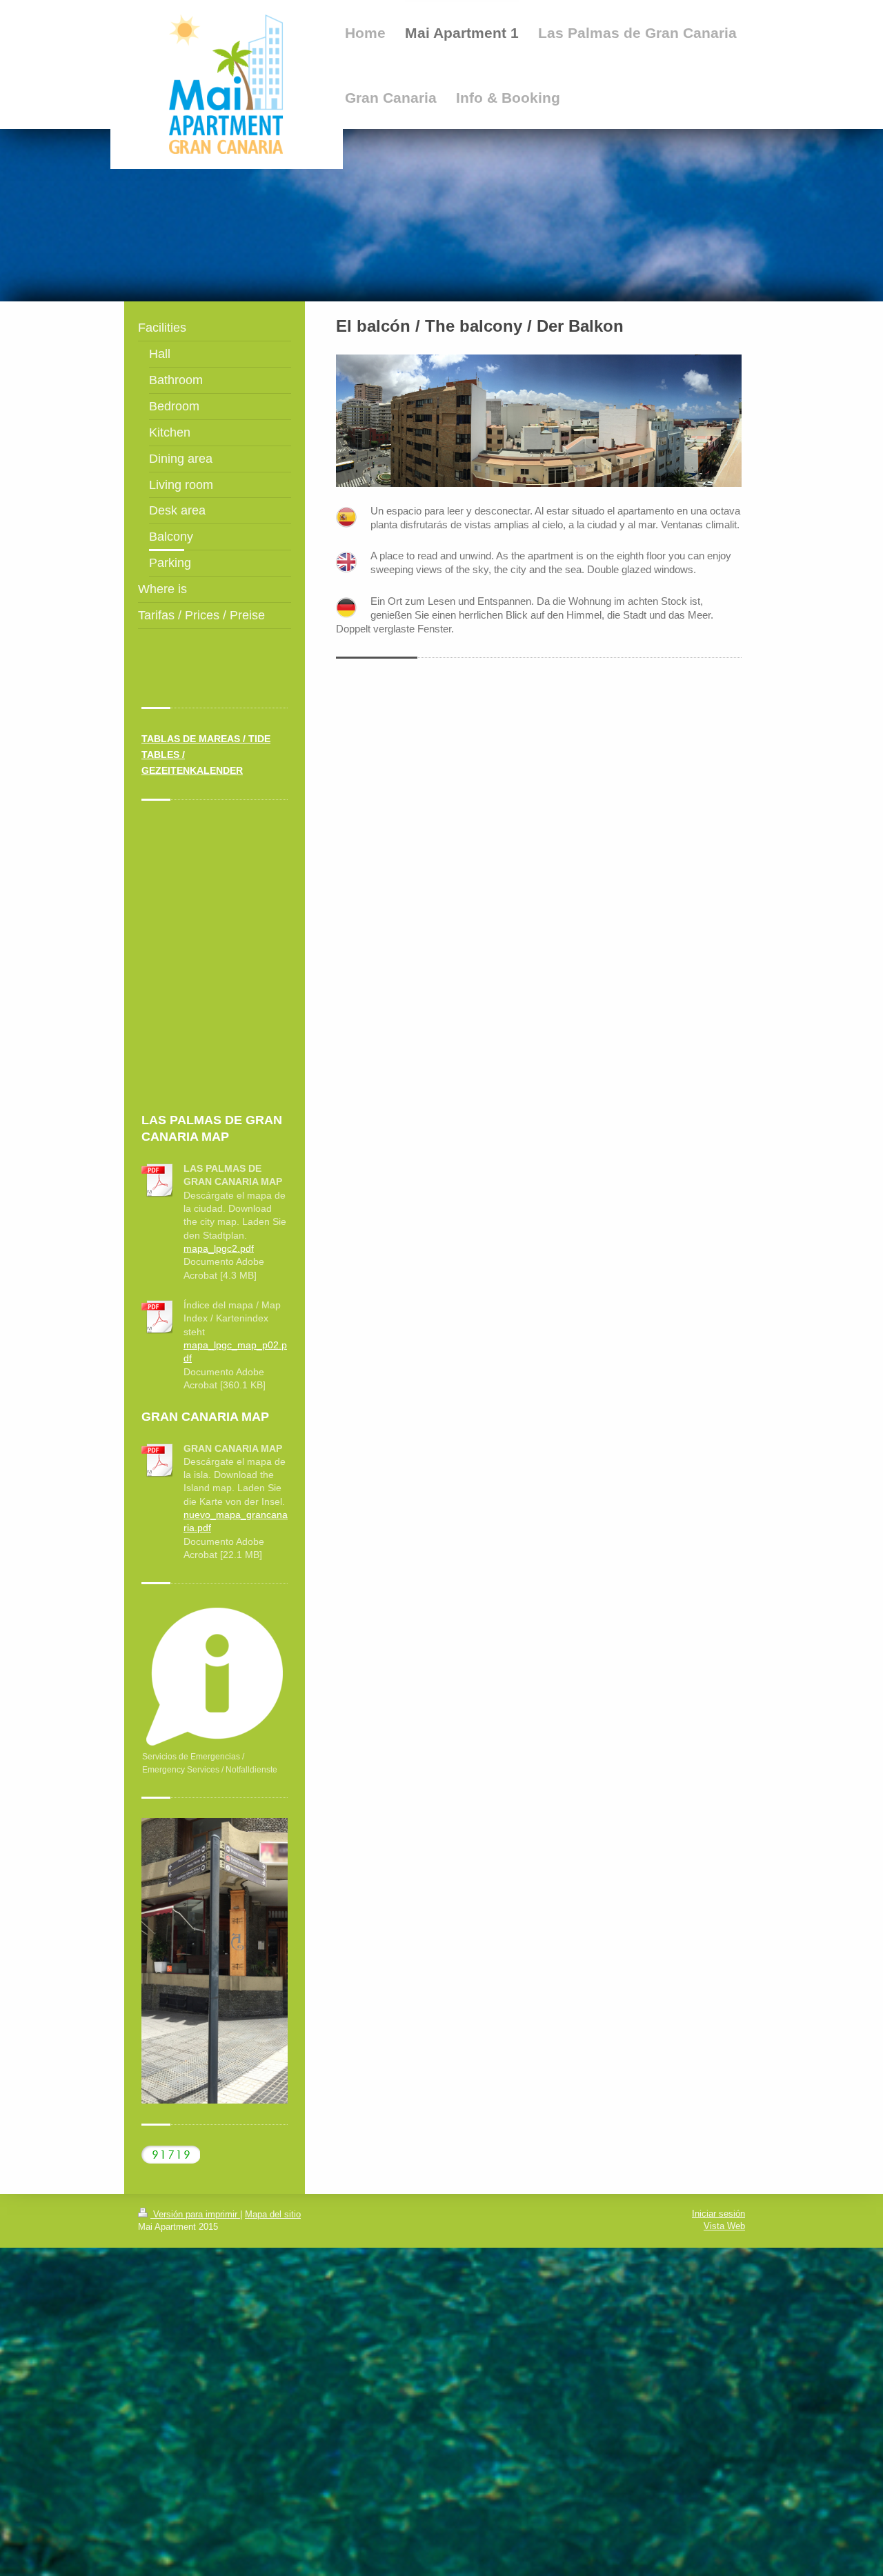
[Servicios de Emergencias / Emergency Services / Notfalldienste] (215, 1677)
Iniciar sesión (718, 2214)
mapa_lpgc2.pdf (219, 1248)
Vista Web (724, 2226)
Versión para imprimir (195, 2214)
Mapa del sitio (273, 2214)
